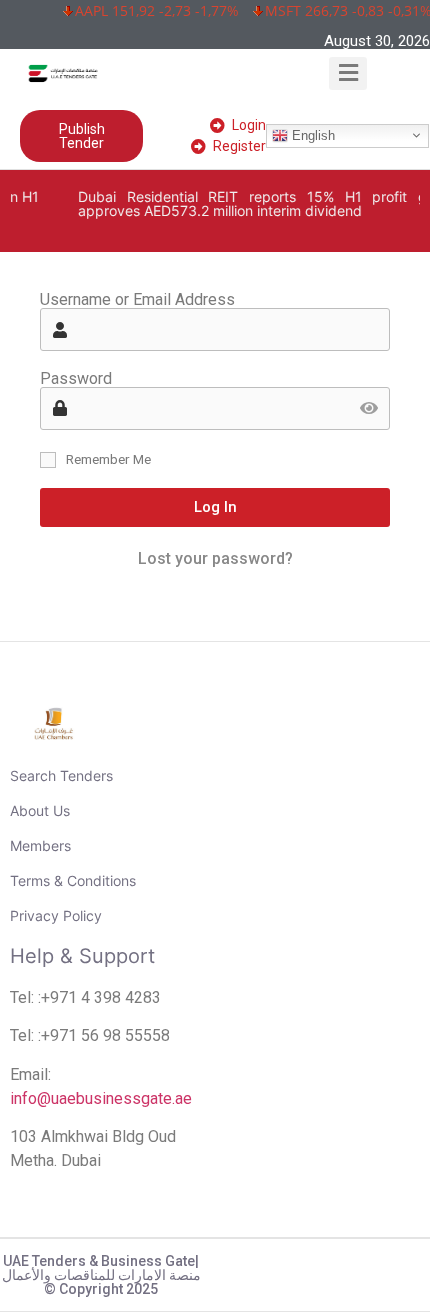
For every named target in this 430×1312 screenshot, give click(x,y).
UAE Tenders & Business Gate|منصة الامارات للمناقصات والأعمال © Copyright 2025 (101, 1275)
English (311, 134)
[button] (348, 73)
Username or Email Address (137, 300)
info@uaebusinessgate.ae (101, 1098)
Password (76, 379)
